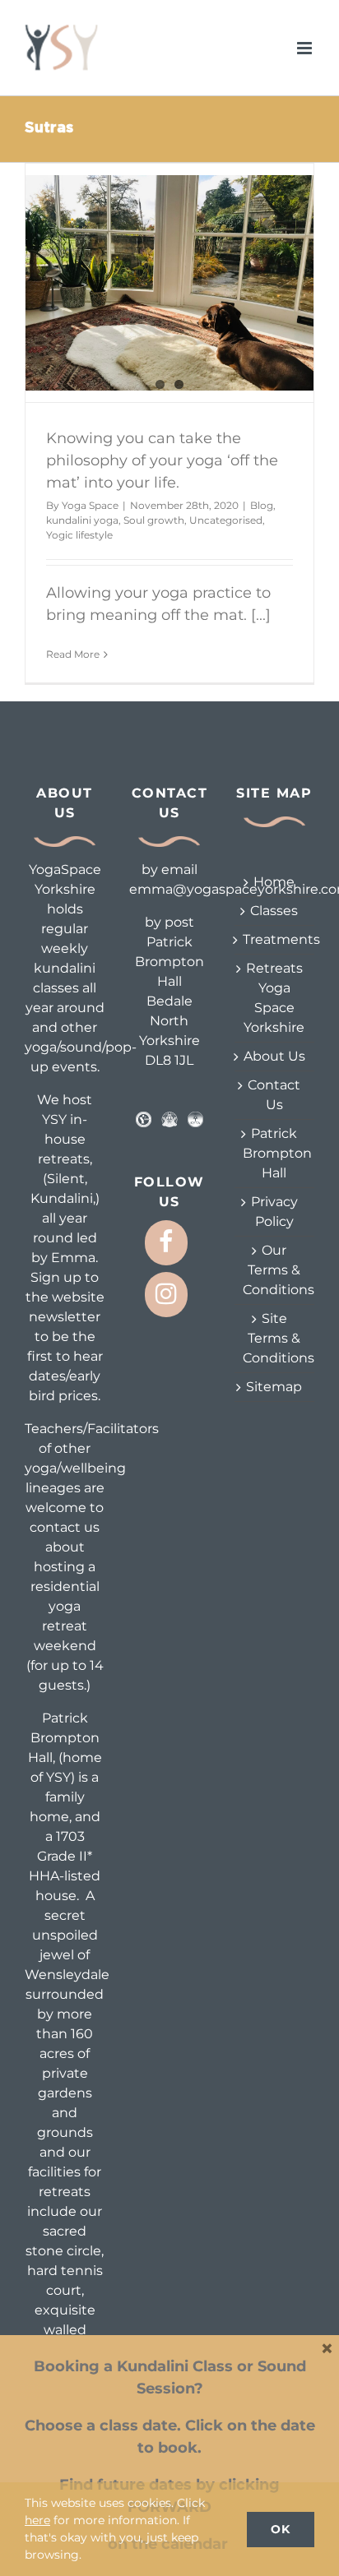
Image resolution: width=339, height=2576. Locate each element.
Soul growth (154, 520)
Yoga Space (90, 505)
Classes (274, 911)
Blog (262, 505)
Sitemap (274, 1387)
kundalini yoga (82, 520)
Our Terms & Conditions (274, 1270)
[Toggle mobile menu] (306, 48)
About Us (274, 1056)
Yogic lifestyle (79, 535)
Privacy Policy (274, 1212)
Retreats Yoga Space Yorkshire (274, 998)
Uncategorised (226, 520)
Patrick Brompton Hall (274, 1153)
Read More (73, 654)
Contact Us (274, 1095)
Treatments (274, 939)
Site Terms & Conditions (274, 1338)
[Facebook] (166, 1243)
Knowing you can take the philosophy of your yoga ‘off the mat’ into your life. (162, 460)
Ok (281, 2529)
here (37, 2520)
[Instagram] (166, 1295)
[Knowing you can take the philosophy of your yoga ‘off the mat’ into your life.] (169, 283)
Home (274, 882)
